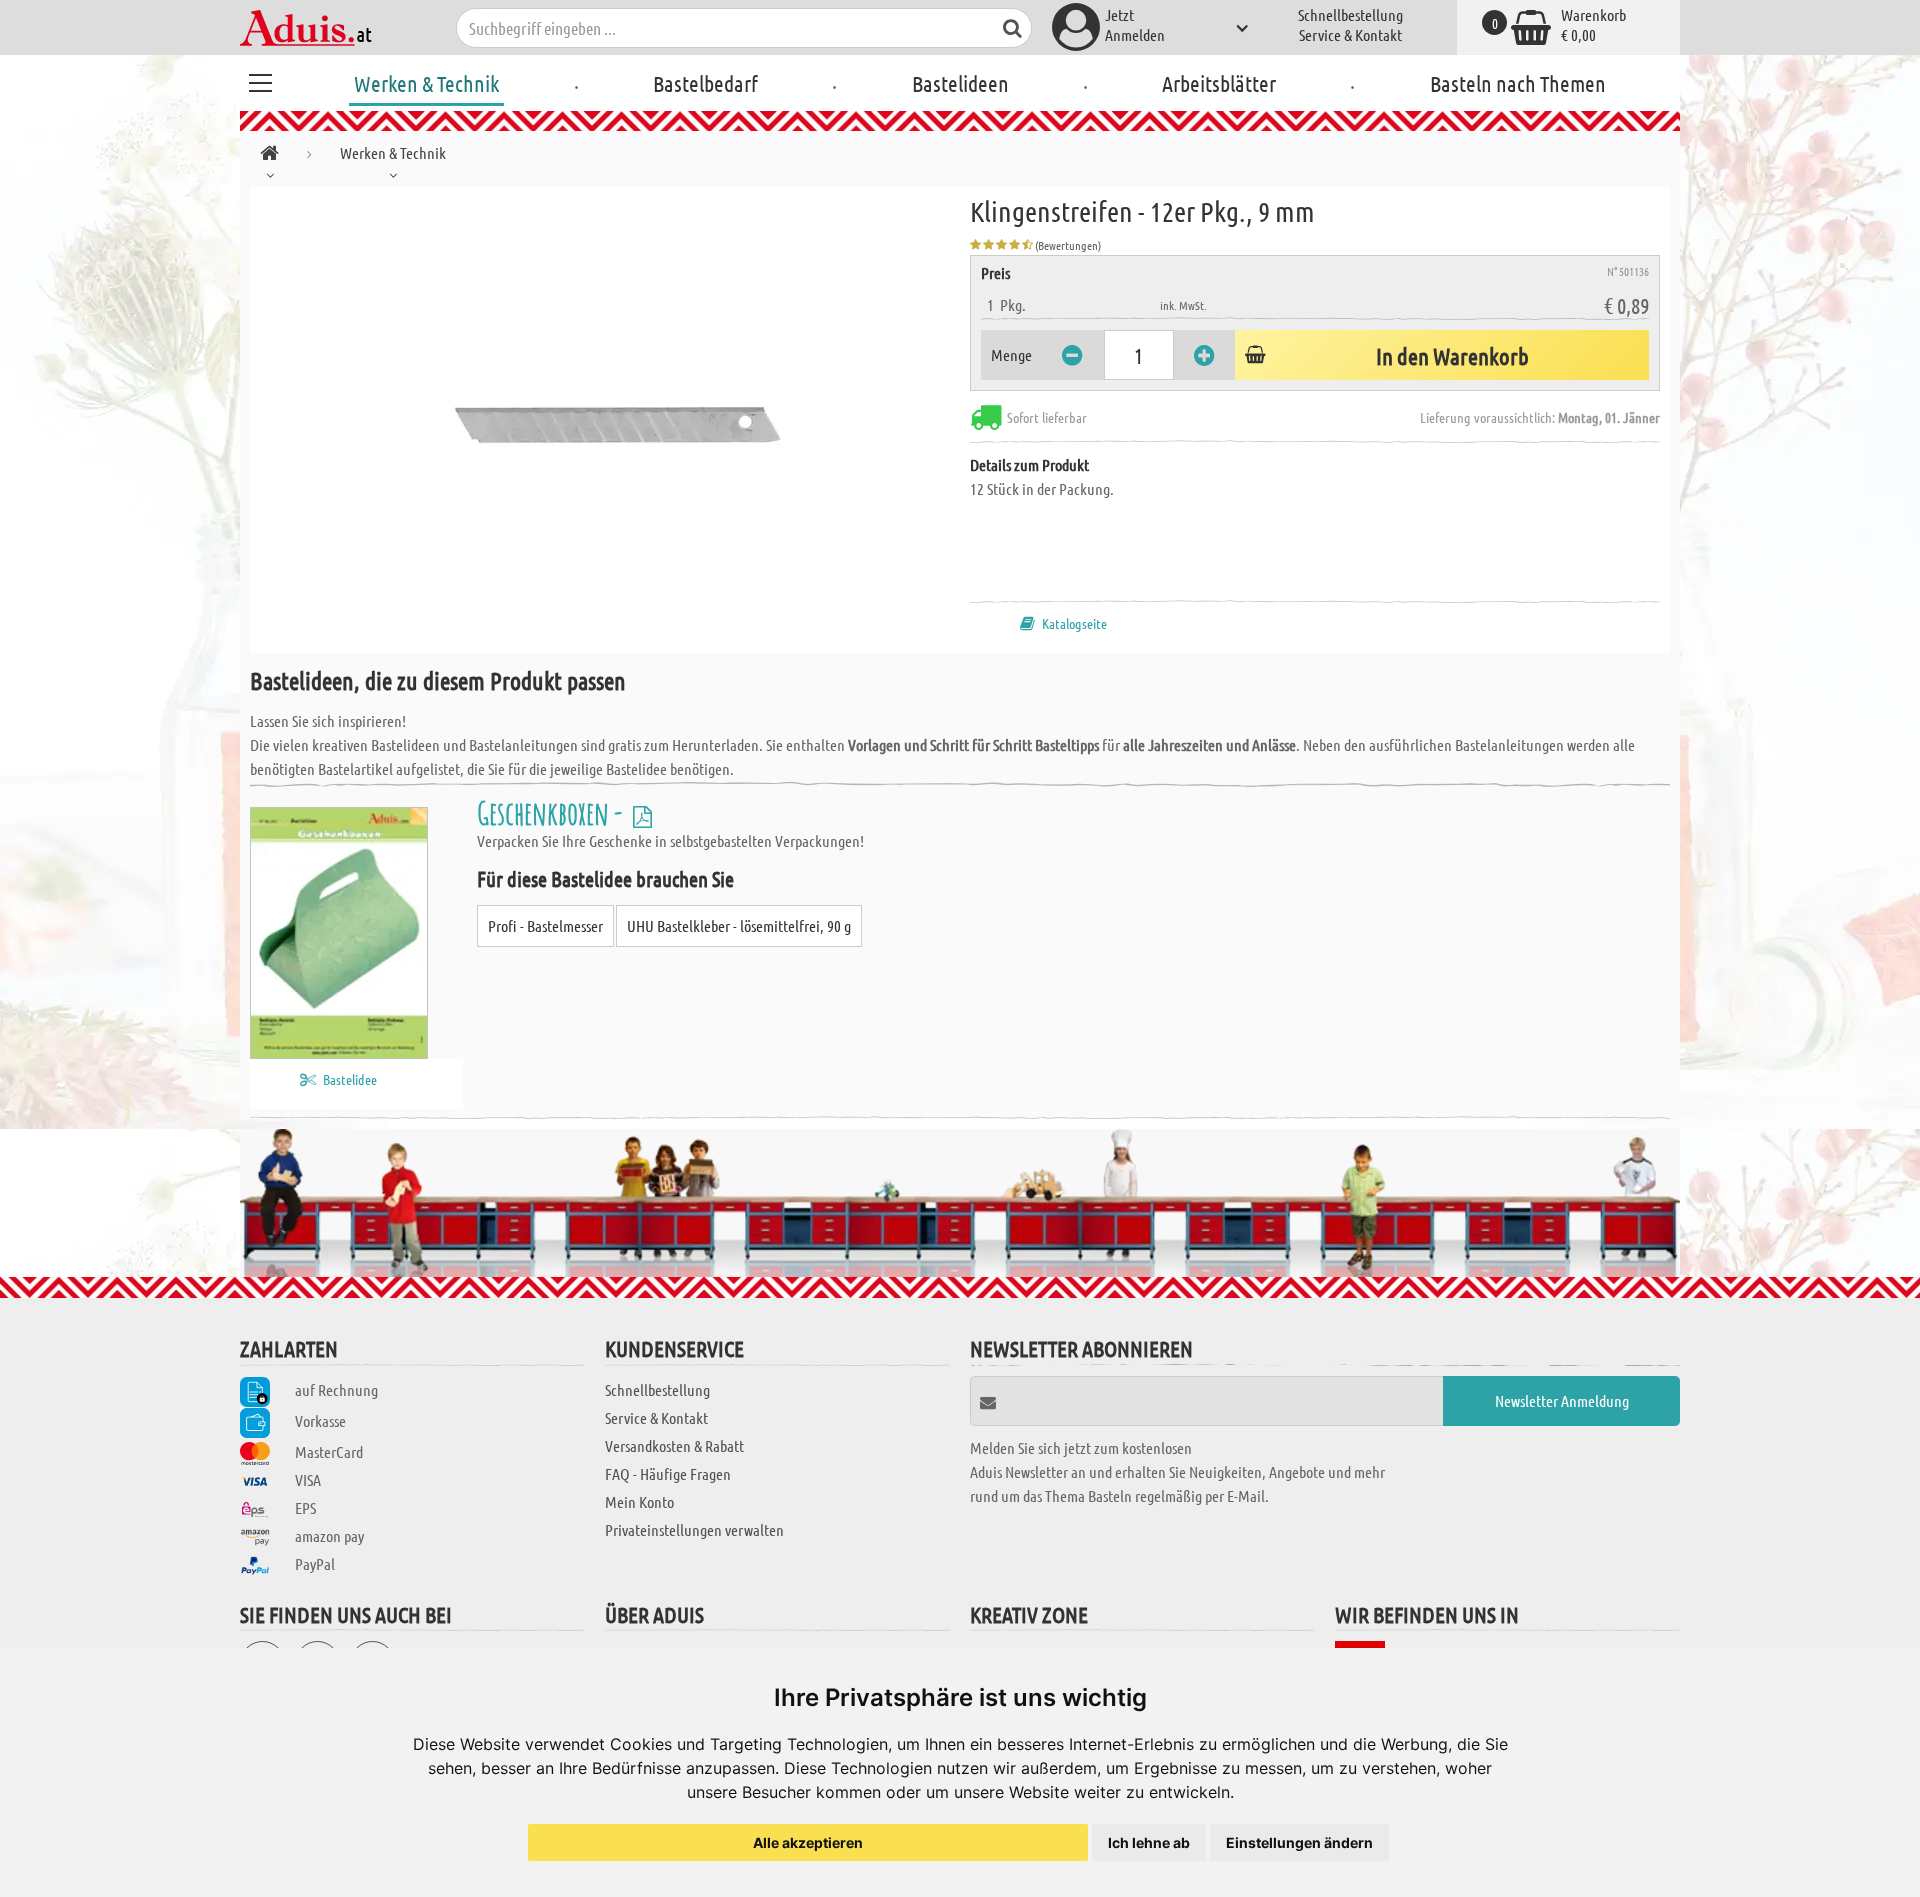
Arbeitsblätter (1219, 83)
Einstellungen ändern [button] (1299, 1842)
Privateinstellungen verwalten (694, 1529)
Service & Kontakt (1350, 34)
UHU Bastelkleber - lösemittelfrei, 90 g (739, 925)
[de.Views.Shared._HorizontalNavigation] (269, 156)
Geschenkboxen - (552, 812)
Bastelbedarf (705, 83)
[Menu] (260, 80)
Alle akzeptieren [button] (808, 1842)
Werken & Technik (426, 83)
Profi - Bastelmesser (545, 925)
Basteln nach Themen (1518, 83)
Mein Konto (639, 1501)
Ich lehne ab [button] (1149, 1842)
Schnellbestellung (1350, 14)
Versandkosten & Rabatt (674, 1445)
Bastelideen (960, 83)
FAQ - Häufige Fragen (668, 1473)
